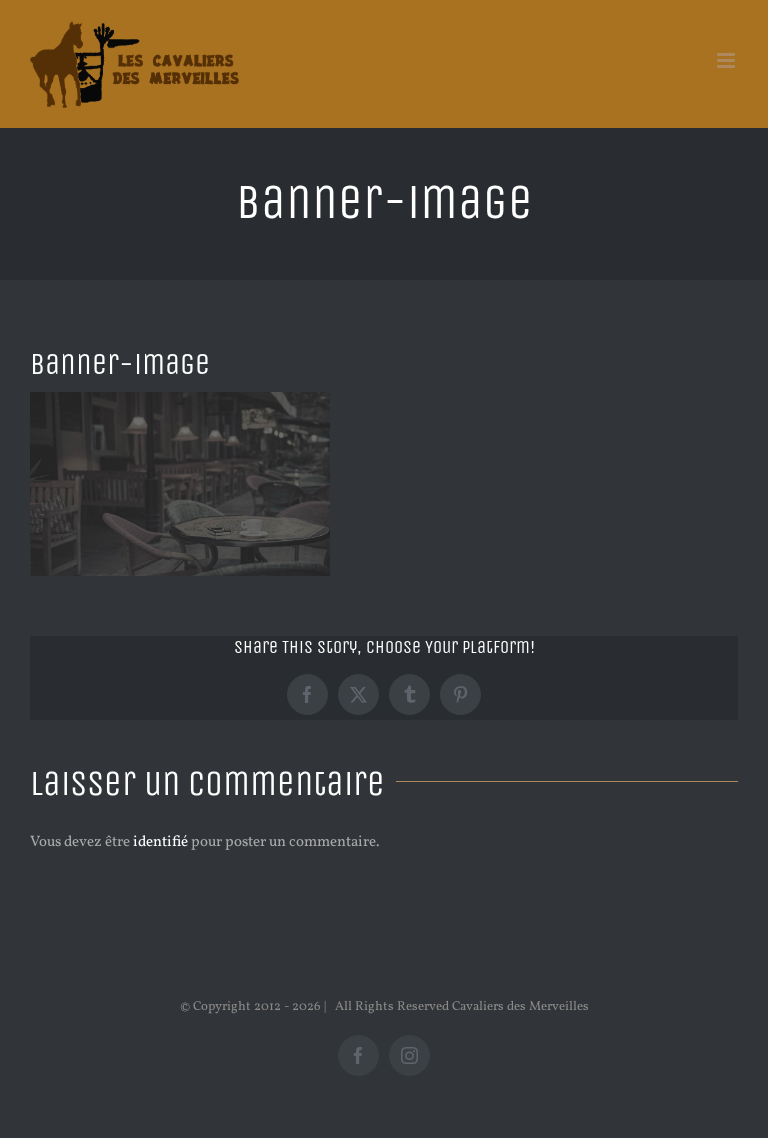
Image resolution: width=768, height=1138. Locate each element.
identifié (160, 842)
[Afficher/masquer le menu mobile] (727, 60)
